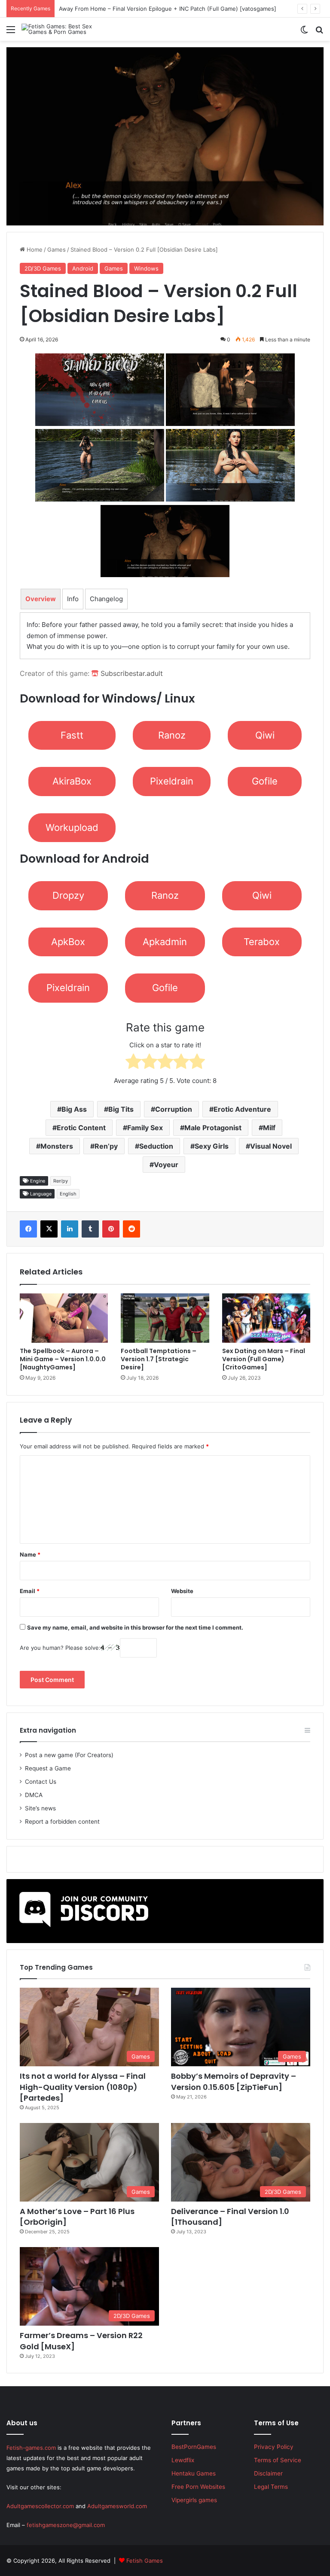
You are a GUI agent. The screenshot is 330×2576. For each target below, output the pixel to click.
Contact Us (41, 1782)
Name (30, 1554)
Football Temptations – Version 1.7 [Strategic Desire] (159, 1359)
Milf (269, 1128)
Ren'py (61, 1181)
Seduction (156, 1146)
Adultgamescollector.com (40, 2506)
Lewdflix (183, 2460)
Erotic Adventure (242, 1109)
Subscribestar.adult (131, 673)
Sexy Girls (212, 1146)
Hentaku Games (194, 2473)
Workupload (72, 827)
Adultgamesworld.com (117, 2506)
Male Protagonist (213, 1128)
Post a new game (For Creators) (69, 1755)
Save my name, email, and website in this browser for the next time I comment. (135, 1627)
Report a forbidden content (62, 1822)
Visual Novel (271, 1146)
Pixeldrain (172, 781)
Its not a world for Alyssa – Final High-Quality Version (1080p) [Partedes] (83, 2087)
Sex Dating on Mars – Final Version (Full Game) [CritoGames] (264, 1359)
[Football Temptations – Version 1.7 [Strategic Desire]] (165, 1318)
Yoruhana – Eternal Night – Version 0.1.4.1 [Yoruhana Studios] (141, 9)
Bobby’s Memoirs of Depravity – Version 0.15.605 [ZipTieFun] (234, 2081)
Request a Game (48, 1768)
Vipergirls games (194, 2500)
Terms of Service (278, 2460)
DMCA (34, 1795)
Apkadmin (165, 942)
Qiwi (265, 735)
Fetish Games (145, 2561)
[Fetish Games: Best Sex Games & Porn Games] (62, 29)
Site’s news (40, 1808)
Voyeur (166, 1165)
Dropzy (68, 895)
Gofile (265, 781)
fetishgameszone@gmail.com (66, 2525)
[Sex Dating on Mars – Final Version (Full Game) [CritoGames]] (266, 1318)
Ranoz (172, 735)
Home (34, 249)
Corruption (174, 1109)
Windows (146, 268)
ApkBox (68, 942)
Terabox (262, 942)
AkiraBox (72, 781)
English (68, 1194)
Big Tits (121, 1109)
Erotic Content (81, 1128)
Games (57, 249)
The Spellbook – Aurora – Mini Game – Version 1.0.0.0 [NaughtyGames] (63, 1359)
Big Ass (74, 1109)
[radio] (133, 1063)
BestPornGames (194, 2447)
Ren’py (106, 1146)
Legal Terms (271, 2487)
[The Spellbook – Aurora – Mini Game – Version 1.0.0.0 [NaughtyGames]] (64, 1318)
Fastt (72, 735)
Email (30, 1591)
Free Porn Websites (198, 2487)
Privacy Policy (274, 2447)
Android (83, 268)
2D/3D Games (43, 268)
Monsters (57, 1146)
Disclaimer (268, 2473)
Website (182, 1591)
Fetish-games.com (31, 2448)
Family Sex (145, 1128)
